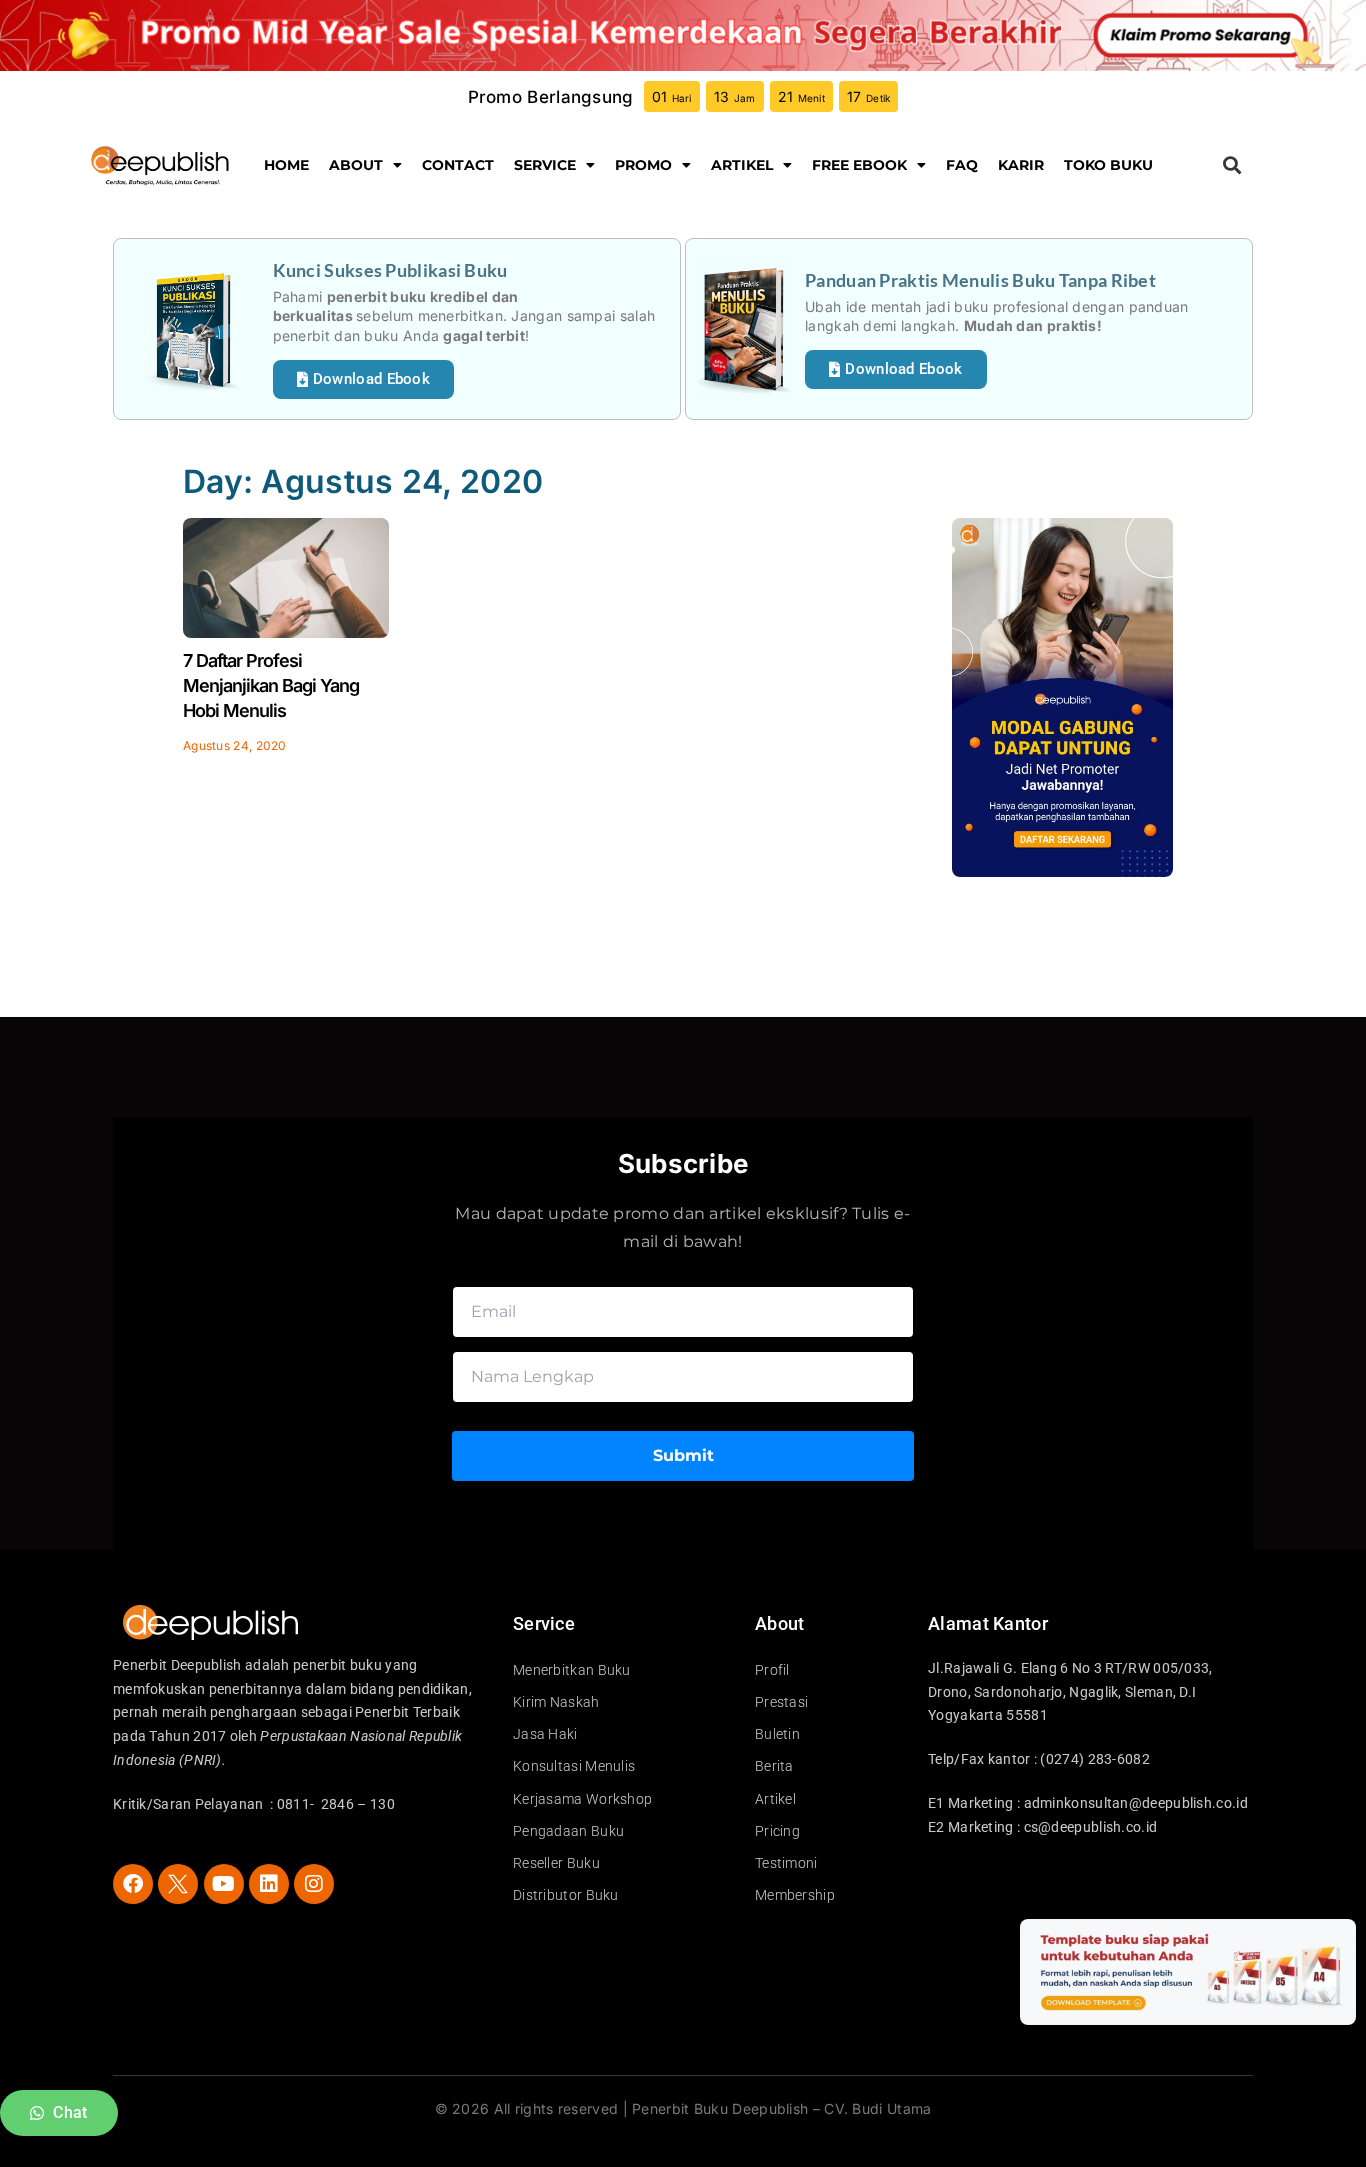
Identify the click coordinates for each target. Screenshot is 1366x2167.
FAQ (962, 165)
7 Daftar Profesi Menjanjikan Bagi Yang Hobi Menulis (271, 685)
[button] (1231, 165)
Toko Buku (1108, 165)
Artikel (742, 165)
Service (545, 165)
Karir (1021, 165)
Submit (683, 1455)
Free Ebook (859, 165)
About (356, 165)
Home (286, 165)
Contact (458, 165)
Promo (643, 165)
